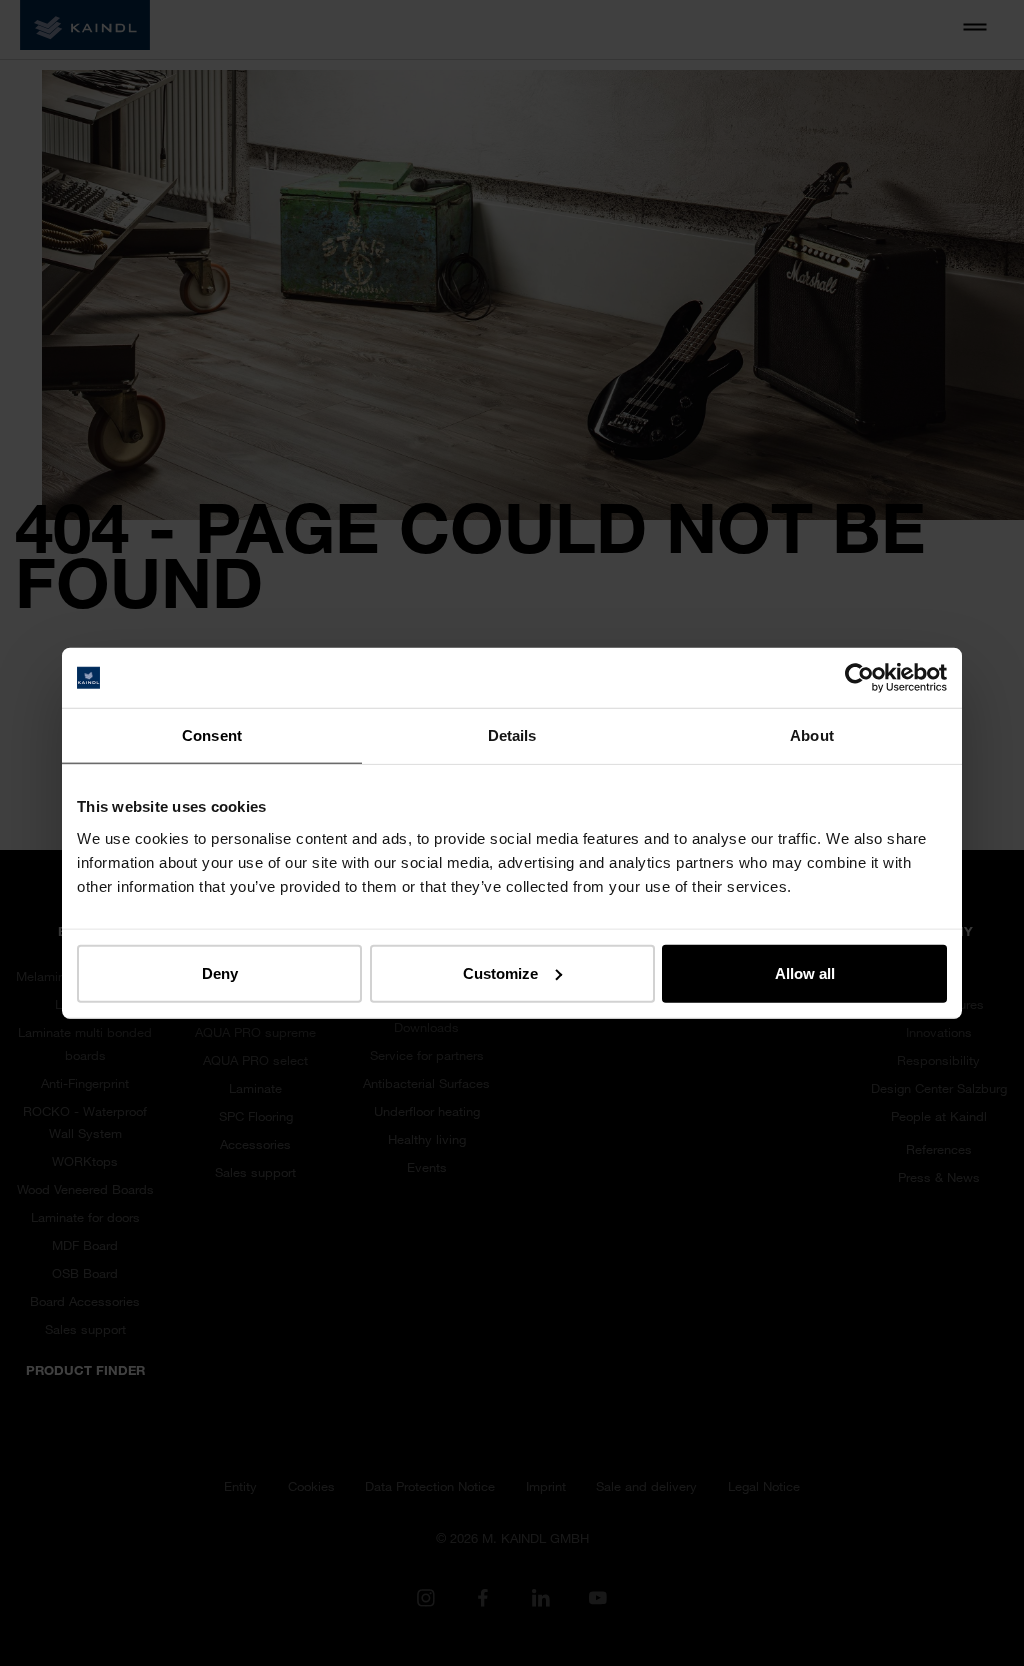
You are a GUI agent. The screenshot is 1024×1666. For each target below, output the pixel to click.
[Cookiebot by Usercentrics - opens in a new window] (859, 678)
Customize (500, 972)
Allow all (805, 972)
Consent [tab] (212, 735)
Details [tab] (512, 735)
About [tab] (812, 735)
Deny (220, 972)
